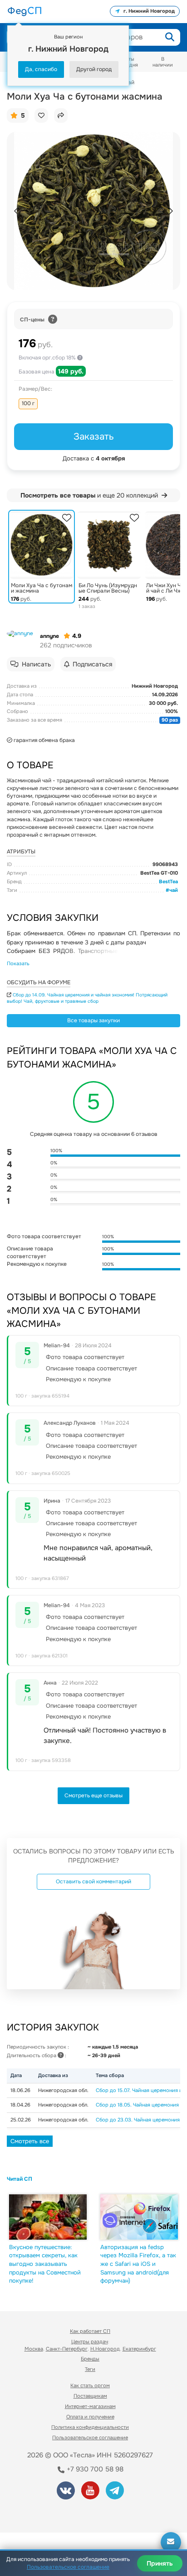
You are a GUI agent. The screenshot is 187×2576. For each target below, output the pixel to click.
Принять (160, 2563)
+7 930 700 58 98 (94, 2469)
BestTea (168, 881)
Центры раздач (90, 2341)
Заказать (94, 436)
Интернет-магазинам (90, 2406)
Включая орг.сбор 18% (48, 358)
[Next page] (170, 211)
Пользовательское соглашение (90, 2437)
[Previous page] (17, 211)
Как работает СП (90, 2331)
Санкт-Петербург (67, 2349)
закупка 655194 (50, 1396)
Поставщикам (90, 2396)
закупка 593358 (51, 1760)
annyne (49, 636)
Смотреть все (30, 2141)
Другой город (94, 69)
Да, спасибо (41, 69)
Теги (90, 2369)
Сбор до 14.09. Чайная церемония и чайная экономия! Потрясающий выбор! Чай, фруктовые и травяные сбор (87, 998)
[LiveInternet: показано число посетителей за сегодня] (40, 2513)
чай (174, 890)
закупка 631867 (50, 1578)
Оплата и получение (90, 2417)
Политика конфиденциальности (90, 2427)
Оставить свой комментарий (93, 1882)
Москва (34, 2349)
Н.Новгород (105, 2349)
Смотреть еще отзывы (93, 1796)
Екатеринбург (139, 2349)
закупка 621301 (49, 1656)
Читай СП (20, 2179)
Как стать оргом (90, 2385)
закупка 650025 (51, 1473)
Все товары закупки (93, 1020)
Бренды (90, 2359)
